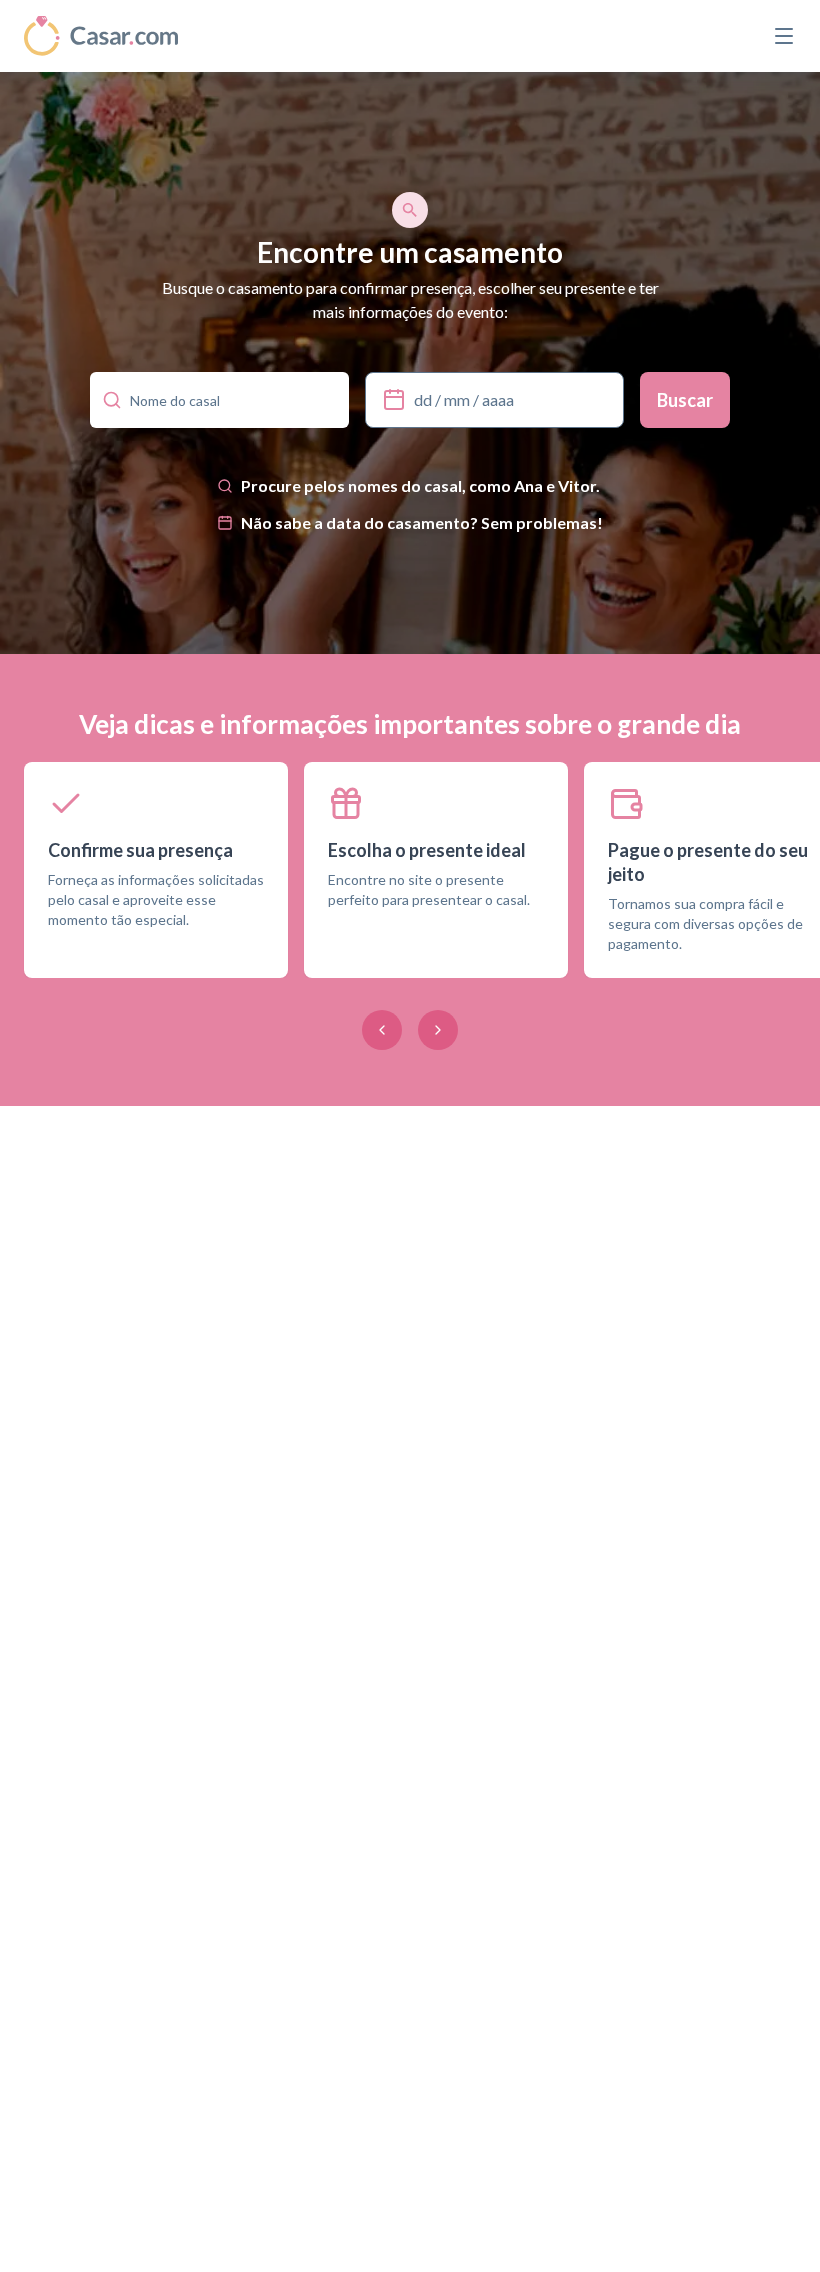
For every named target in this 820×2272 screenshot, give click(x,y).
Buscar (685, 400)
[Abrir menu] (784, 36)
